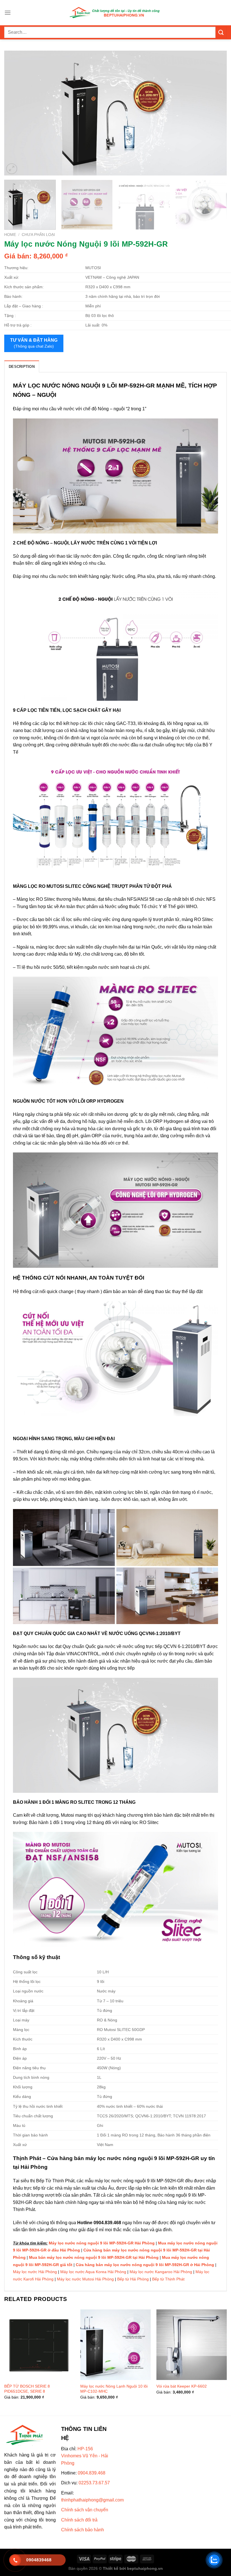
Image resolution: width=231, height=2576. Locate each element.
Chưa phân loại (38, 235)
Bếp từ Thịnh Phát (168, 2279)
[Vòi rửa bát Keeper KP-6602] (192, 2345)
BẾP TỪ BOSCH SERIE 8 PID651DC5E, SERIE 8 (27, 2389)
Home (10, 235)
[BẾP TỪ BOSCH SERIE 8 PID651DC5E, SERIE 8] (39, 2345)
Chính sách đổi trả (79, 2520)
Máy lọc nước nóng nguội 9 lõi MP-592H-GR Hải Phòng (102, 2243)
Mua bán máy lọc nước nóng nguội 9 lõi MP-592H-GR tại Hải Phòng (94, 2257)
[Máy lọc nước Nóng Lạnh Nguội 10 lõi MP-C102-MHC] (115, 2345)
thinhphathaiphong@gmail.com (92, 2500)
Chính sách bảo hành (83, 2530)
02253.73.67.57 (94, 2483)
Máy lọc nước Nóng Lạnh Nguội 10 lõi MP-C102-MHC (114, 2389)
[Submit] (221, 32)
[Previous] (16, 113)
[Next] (215, 113)
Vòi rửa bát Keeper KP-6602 (182, 2386)
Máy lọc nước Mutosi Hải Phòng (85, 2279)
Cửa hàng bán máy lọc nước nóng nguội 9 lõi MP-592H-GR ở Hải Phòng (145, 2265)
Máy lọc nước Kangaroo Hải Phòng (161, 2272)
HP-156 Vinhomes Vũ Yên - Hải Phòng (85, 2456)
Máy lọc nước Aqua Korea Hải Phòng (93, 2272)
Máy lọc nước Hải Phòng (35, 2272)
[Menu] (8, 13)
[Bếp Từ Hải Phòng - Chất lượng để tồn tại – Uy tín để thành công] (116, 13)
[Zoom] (12, 169)
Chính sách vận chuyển (85, 2510)
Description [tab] (22, 367)
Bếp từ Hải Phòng (133, 2279)
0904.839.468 (92, 2473)
